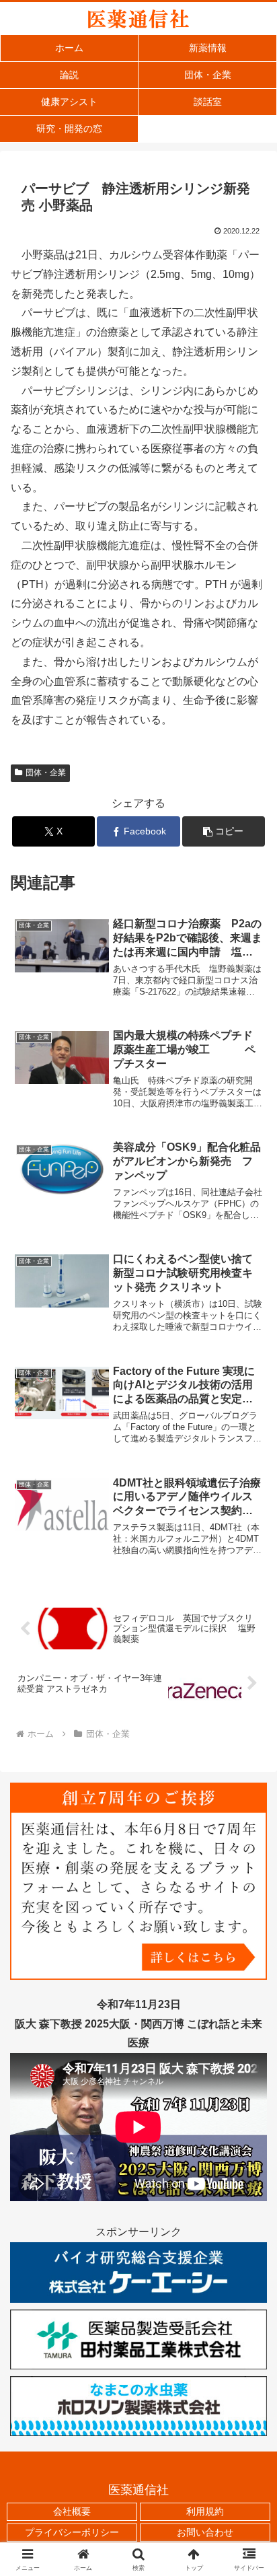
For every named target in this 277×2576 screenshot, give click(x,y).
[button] (224, 831)
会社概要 (72, 2511)
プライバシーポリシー (72, 2532)
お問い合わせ (205, 2532)
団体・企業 (46, 773)
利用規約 (205, 2511)
